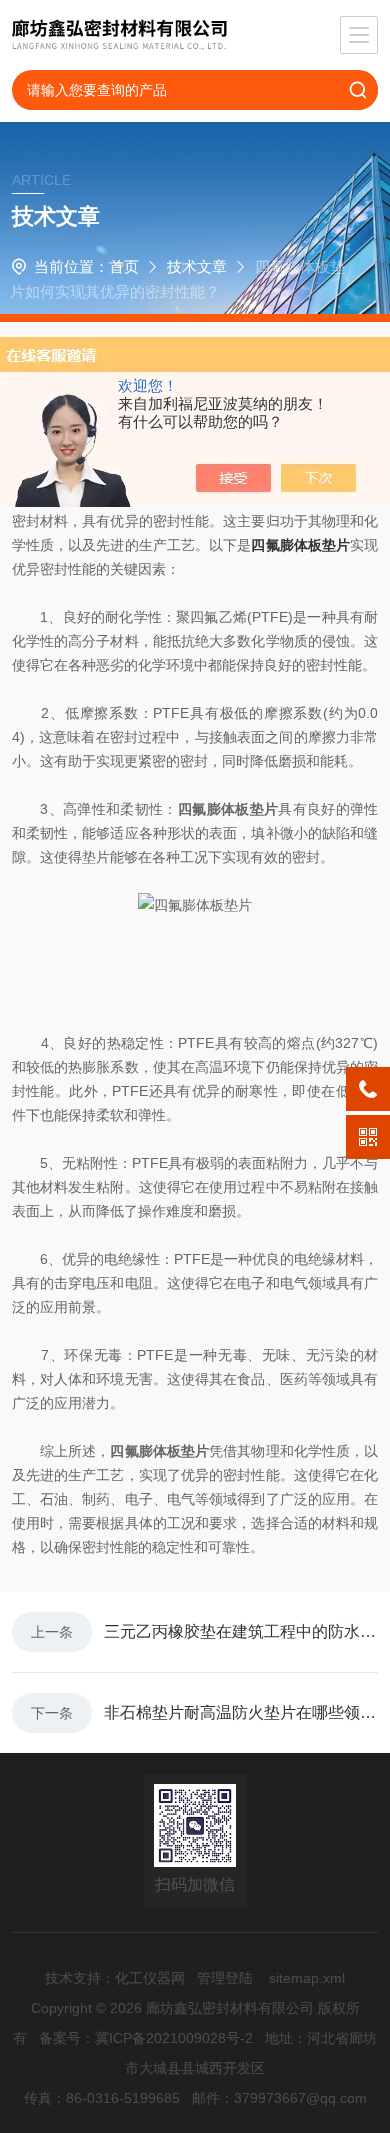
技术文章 (197, 266)
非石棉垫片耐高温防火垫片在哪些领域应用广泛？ (241, 1712)
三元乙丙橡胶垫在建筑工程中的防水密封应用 (241, 1631)
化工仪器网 (150, 1978)
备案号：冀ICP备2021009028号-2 (146, 2038)
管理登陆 (225, 1978)
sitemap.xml (307, 1978)
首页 (124, 266)
